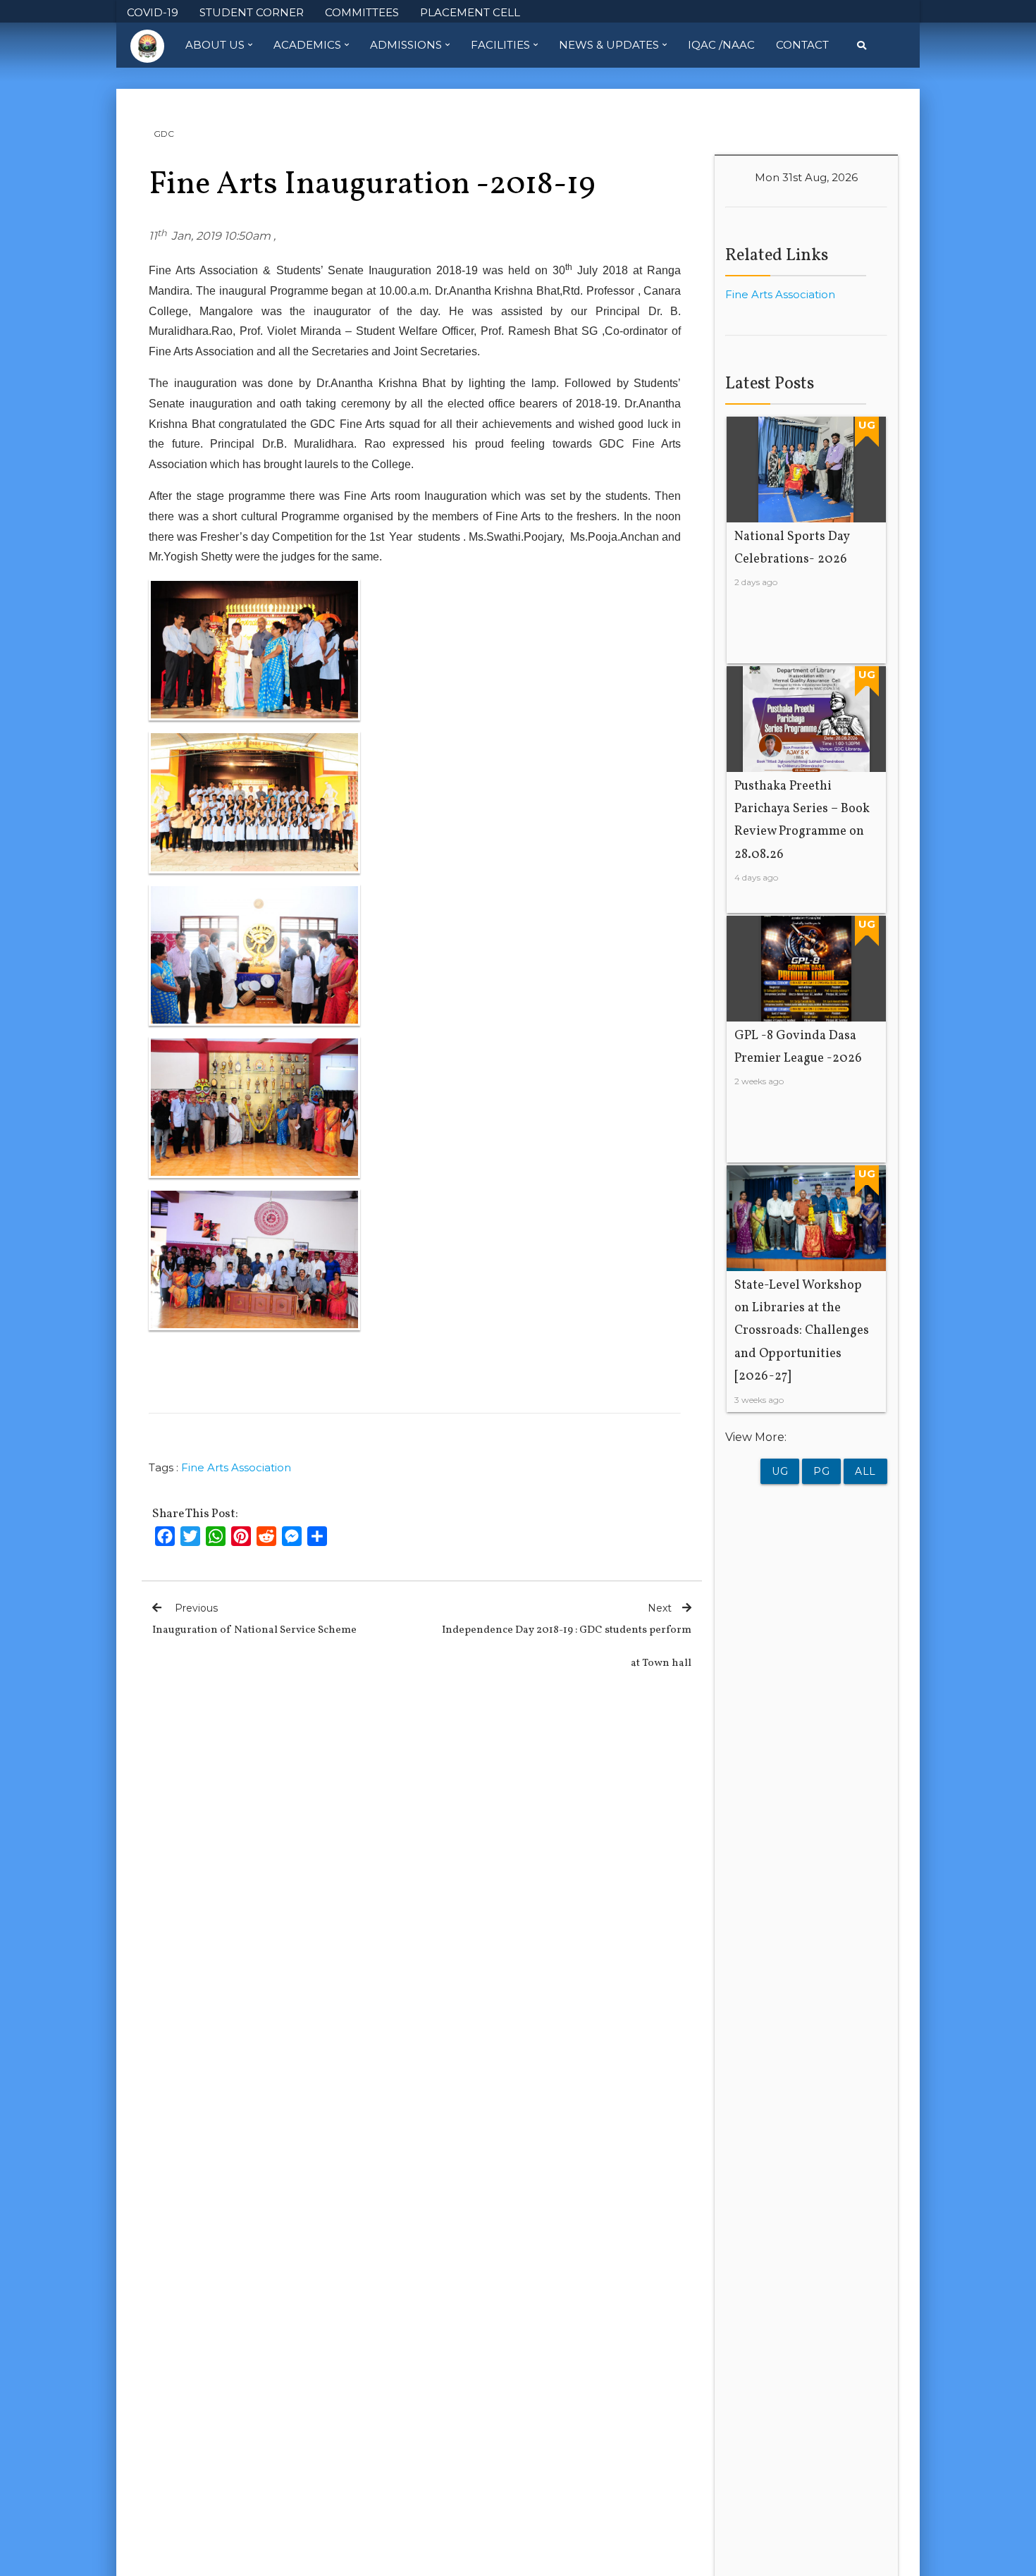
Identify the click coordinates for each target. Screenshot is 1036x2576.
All (865, 1471)
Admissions (406, 45)
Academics (307, 45)
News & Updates (609, 45)
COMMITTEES (362, 12)
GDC (164, 134)
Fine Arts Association (236, 1467)
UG (780, 1471)
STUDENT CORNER (252, 12)
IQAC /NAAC (721, 45)
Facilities (500, 45)
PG (821, 1471)
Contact (802, 45)
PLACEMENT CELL (470, 12)
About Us (215, 45)
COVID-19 (153, 12)
